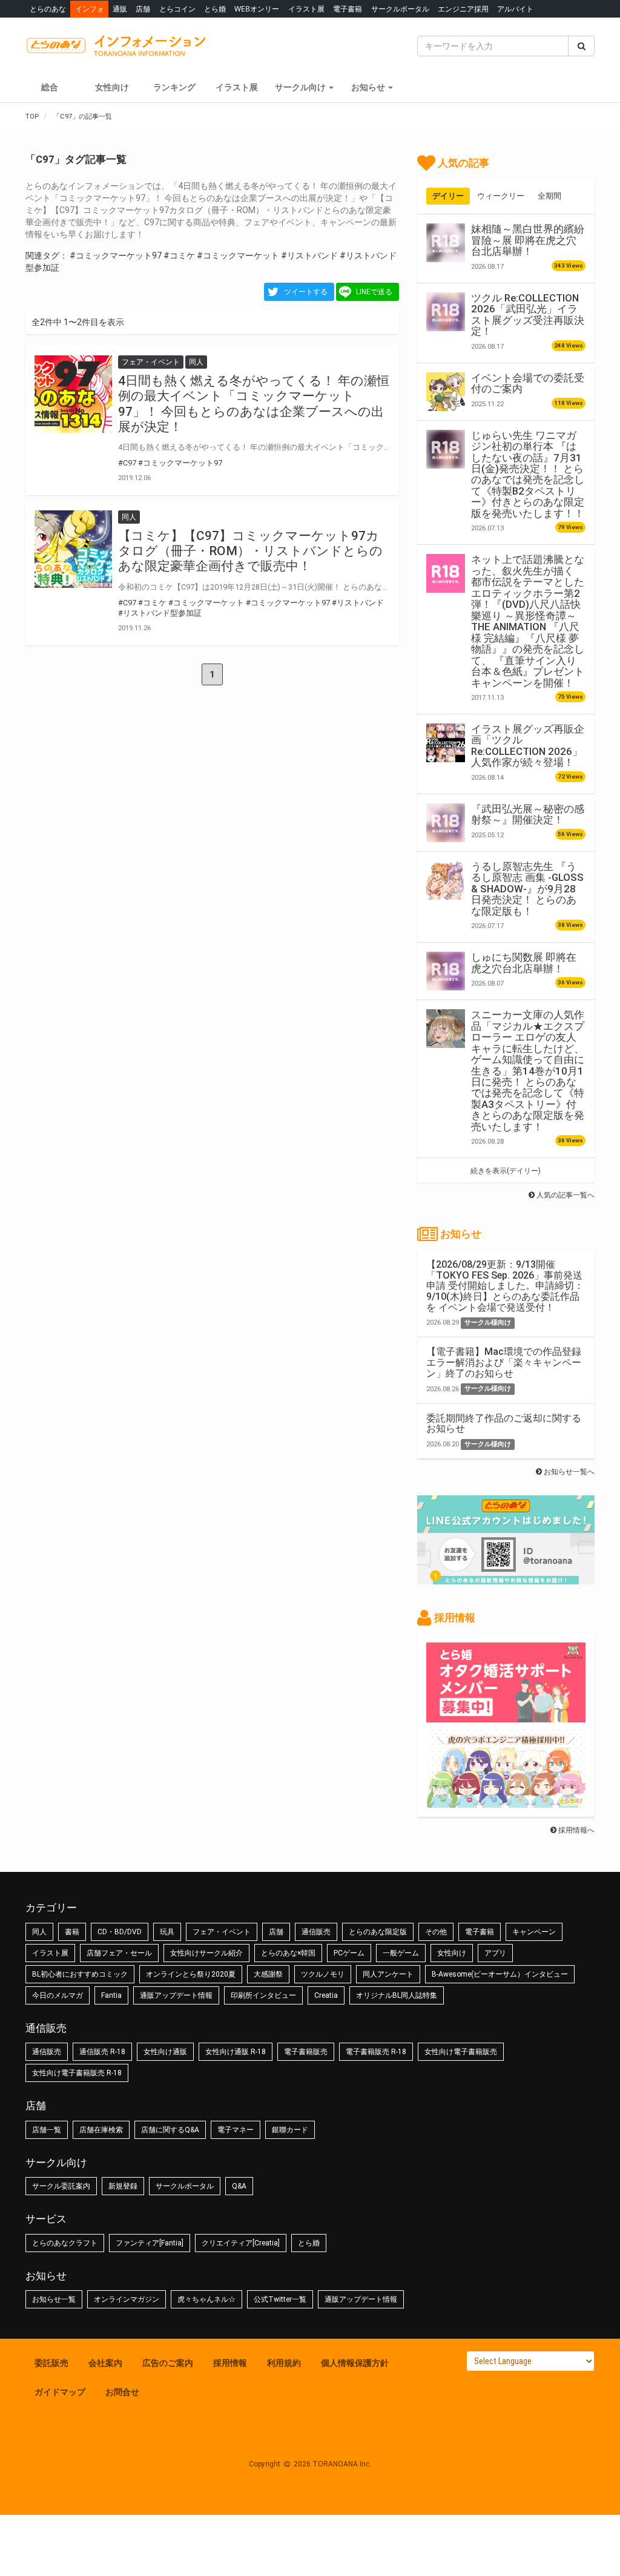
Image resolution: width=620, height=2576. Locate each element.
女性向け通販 (165, 2052)
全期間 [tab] (549, 196)
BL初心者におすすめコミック (80, 1974)
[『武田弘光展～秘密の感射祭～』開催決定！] (446, 823)
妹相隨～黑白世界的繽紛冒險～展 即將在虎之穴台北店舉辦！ (528, 240)
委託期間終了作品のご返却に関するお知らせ (504, 1424)
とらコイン (177, 9)
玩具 (167, 1932)
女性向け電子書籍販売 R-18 (77, 2073)
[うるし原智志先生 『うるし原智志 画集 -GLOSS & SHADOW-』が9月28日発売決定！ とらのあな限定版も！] (446, 880)
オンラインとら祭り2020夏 (191, 1974)
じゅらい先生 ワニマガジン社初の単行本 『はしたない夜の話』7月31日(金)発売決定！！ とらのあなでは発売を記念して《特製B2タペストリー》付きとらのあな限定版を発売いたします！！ (528, 474)
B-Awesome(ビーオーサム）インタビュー (500, 1974)
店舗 (143, 9)
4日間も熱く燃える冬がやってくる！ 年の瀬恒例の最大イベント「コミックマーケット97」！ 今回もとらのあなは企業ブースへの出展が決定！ (254, 404)
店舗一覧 (47, 2130)
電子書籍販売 (306, 2052)
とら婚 (215, 9)
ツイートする (306, 292)
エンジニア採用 (463, 9)
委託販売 (51, 2363)
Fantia (111, 1995)
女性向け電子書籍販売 (461, 2052)
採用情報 (230, 2363)
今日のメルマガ (58, 1995)
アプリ (495, 1953)
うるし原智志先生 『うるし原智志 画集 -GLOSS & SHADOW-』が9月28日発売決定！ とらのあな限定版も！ (527, 889)
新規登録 (123, 2186)
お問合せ (122, 2392)
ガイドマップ (60, 2392)
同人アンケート (388, 1974)
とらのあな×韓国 (288, 1953)
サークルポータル (400, 9)
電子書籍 (348, 9)
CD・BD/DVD (120, 1932)
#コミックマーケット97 (116, 255)
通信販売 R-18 (102, 2052)
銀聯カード (290, 2130)
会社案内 (105, 2363)
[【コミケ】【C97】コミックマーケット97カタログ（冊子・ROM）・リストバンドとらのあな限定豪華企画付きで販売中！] (73, 549)
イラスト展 (306, 9)
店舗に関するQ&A (170, 2130)
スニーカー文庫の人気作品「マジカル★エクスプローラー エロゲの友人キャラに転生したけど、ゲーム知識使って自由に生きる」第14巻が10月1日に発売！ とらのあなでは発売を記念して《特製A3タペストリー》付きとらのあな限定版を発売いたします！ (528, 1071)
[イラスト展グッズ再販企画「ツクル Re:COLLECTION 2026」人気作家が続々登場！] (446, 743)
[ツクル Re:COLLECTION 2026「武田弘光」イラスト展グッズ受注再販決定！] (446, 312)
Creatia (326, 1995)
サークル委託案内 (61, 2186)
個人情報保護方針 (355, 2363)
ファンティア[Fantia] (150, 2243)
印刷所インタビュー (263, 1995)
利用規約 (284, 2363)
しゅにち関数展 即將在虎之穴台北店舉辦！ (524, 963)
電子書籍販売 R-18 (376, 2052)
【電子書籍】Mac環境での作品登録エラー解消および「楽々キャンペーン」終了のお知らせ (504, 1362)
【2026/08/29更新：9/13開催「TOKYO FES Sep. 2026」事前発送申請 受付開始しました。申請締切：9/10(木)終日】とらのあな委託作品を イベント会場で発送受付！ (505, 1286)
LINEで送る (374, 292)
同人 (39, 1932)
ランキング (174, 87)
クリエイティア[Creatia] (241, 2243)
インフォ (90, 9)
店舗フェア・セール (119, 1953)
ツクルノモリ (323, 1974)
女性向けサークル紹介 (206, 1953)
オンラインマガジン (127, 2299)
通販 (120, 9)
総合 (50, 87)
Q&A (239, 2186)
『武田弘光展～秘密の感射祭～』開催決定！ (528, 814)
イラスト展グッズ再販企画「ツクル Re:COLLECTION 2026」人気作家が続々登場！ (528, 746)
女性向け (112, 87)
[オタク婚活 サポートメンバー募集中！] (506, 1716)
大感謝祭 (268, 1974)
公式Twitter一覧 (280, 2299)
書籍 (72, 1932)
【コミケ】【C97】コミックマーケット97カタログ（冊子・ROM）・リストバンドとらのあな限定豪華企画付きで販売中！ (250, 551)
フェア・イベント (222, 1932)
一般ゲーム (401, 1953)
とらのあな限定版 (378, 1932)
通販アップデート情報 (176, 1995)
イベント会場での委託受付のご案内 (528, 383)
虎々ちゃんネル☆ (206, 2299)
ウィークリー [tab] (501, 196)
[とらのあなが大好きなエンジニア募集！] (506, 1802)
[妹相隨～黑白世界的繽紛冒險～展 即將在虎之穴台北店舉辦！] (446, 243)
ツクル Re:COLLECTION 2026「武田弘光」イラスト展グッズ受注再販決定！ (528, 315)
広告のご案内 (168, 2363)
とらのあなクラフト (65, 2243)
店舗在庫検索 (101, 2130)
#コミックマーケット (238, 255)
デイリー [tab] (448, 196)
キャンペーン (534, 1932)
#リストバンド (309, 255)
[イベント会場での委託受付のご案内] (446, 392)
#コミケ (179, 255)
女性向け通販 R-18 (236, 2052)
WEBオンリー (257, 9)
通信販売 (316, 1932)
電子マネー (236, 2130)
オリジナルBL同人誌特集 (397, 1995)
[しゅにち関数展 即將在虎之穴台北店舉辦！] (446, 971)
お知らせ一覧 (54, 2299)
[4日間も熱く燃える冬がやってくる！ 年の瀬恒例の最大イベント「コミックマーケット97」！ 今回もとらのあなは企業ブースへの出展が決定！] (73, 394)
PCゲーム (349, 1953)
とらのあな (48, 9)
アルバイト (515, 9)
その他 (436, 1932)
